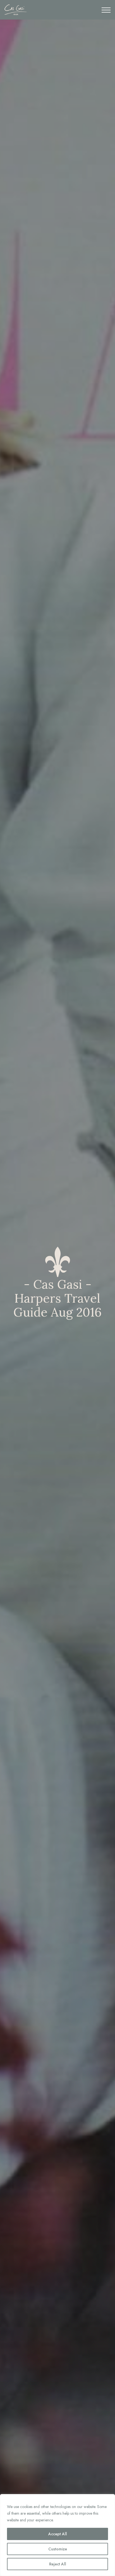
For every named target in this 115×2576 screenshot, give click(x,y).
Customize (58, 2549)
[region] (57, 2535)
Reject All (58, 2564)
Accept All (58, 2534)
